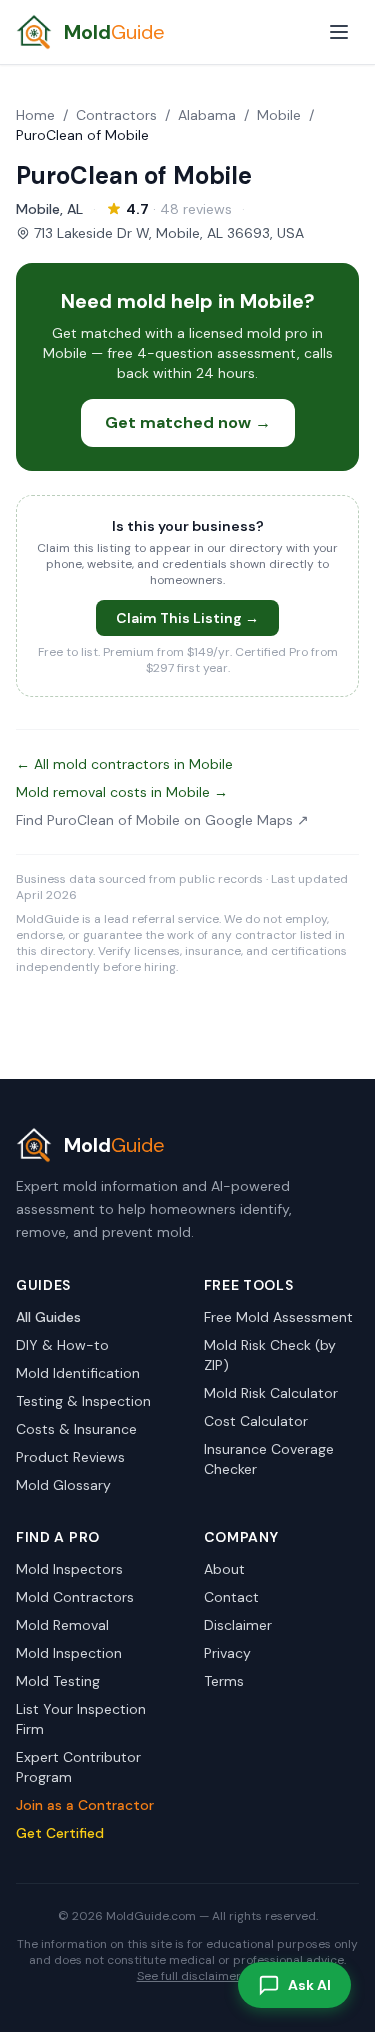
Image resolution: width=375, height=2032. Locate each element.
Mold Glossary (63, 1485)
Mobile (279, 115)
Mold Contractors (75, 1597)
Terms (224, 1681)
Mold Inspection (69, 1653)
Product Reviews (70, 1457)
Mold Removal (62, 1625)
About (224, 1569)
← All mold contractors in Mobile (124, 764)
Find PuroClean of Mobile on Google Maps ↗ (162, 820)
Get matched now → (188, 422)
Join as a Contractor (85, 1805)
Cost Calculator (256, 1421)
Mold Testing (58, 1681)
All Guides (48, 1317)
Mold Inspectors (69, 1569)
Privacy (227, 1653)
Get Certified (60, 1833)
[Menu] (339, 32)
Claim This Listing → (187, 618)
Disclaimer (238, 1625)
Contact (231, 1597)
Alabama (207, 115)
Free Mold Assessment (278, 1317)
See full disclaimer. (190, 1976)
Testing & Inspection (83, 1401)
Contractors (116, 115)
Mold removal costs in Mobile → (122, 792)
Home (35, 115)
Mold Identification (78, 1373)
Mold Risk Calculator (271, 1393)
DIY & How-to (62, 1345)
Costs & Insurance (76, 1429)
